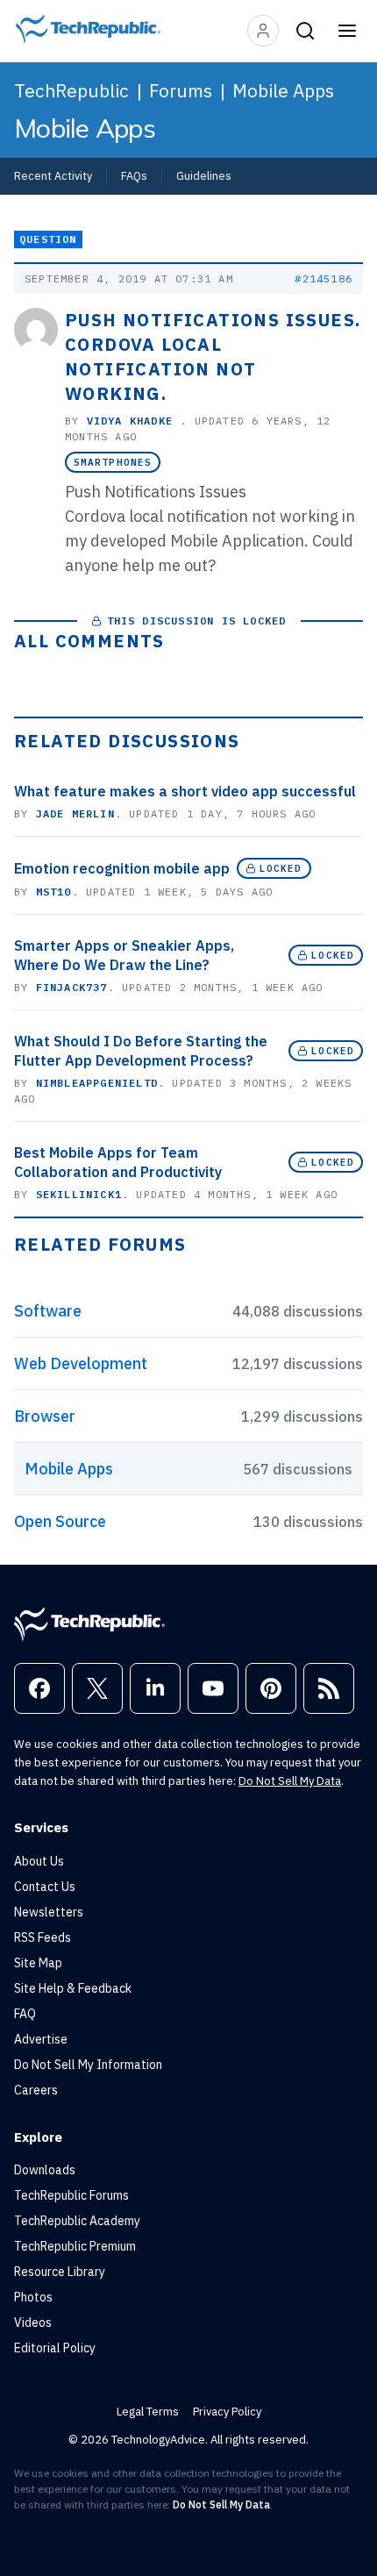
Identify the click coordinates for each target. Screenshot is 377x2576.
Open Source (60, 1521)
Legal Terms (148, 2412)
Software (48, 1311)
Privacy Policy (227, 2412)
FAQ (25, 2014)
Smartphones (113, 462)
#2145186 (324, 278)
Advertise (41, 2039)
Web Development (81, 1363)
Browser (45, 1416)
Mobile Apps (283, 90)
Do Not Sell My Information (88, 2065)
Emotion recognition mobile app (122, 868)
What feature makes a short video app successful (185, 791)
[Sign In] (263, 31)
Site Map (38, 1963)
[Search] (305, 31)
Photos (33, 2297)
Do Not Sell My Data (290, 1781)
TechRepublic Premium (75, 2246)
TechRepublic (71, 90)
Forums (181, 90)
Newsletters (49, 1912)
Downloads (45, 2170)
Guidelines (204, 175)
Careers (36, 2090)
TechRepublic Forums (71, 2195)
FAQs (134, 175)
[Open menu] (347, 31)
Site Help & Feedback (73, 1988)
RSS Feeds (43, 1937)
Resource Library (60, 2272)
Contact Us (45, 1887)
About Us (39, 1861)
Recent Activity (53, 175)
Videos (33, 2323)
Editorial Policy (55, 2348)
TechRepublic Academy (77, 2221)
